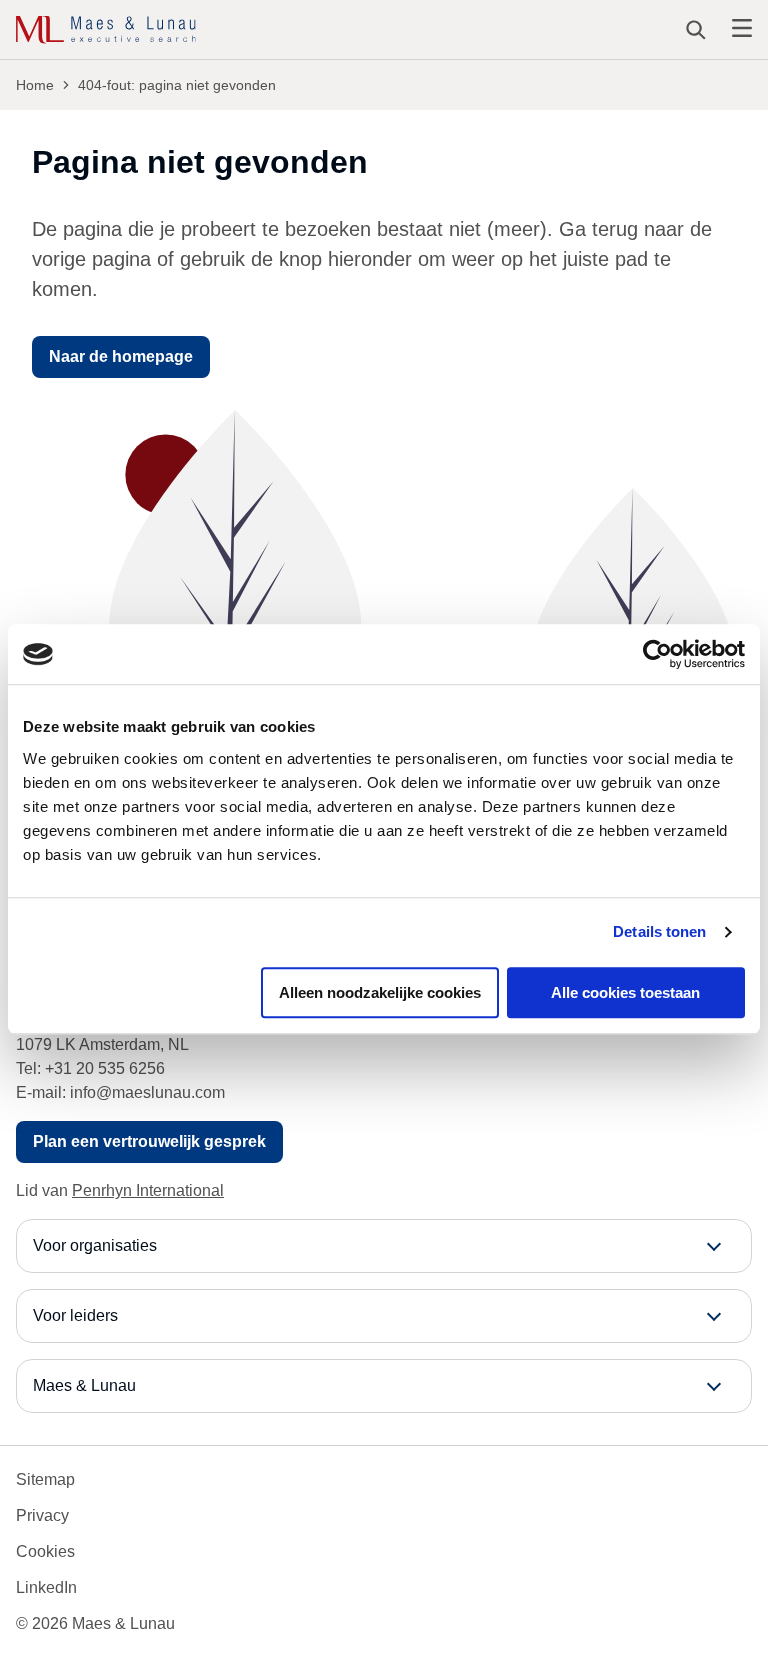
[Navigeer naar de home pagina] (106, 30)
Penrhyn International (148, 1190)
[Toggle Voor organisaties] (384, 1246)
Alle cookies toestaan (625, 992)
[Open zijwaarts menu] (742, 29)
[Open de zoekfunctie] (696, 30)
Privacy (42, 1515)
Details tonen (659, 931)
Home (35, 85)
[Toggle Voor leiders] (384, 1316)
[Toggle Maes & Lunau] (384, 1386)
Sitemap (45, 1479)
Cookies (45, 1551)
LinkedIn (46, 1587)
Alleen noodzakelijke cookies (380, 992)
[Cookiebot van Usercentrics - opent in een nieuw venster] (657, 654)
